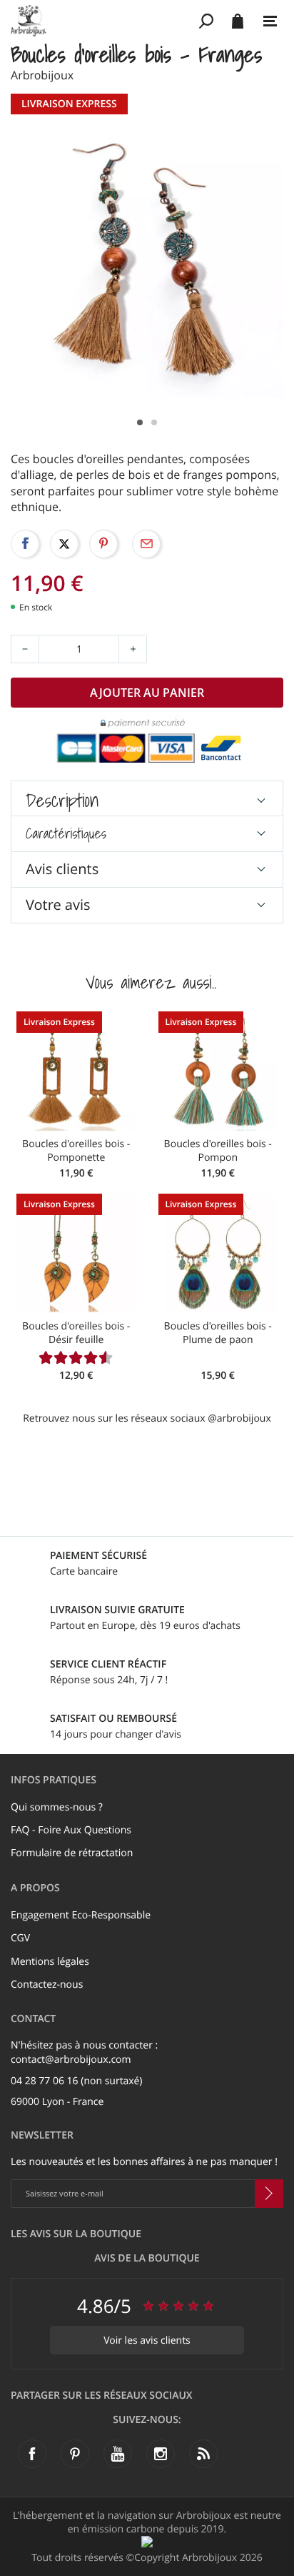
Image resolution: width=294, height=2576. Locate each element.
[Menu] (270, 21)
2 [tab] (154, 422)
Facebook (25, 544)
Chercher (207, 21)
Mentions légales (50, 1962)
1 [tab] (140, 422)
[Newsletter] (269, 2194)
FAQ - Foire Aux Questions (71, 1830)
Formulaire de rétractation (72, 1853)
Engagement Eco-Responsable (81, 1915)
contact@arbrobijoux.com (71, 2060)
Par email (146, 544)
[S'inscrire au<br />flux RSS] (203, 2454)
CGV (20, 1938)
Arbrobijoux (42, 75)
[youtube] (118, 2454)
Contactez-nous (47, 1985)
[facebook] (32, 2454)
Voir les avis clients (147, 2340)
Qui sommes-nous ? (57, 1807)
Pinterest (103, 544)
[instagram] (161, 2454)
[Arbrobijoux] (102, 21)
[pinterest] (75, 2454)
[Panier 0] (237, 21)
